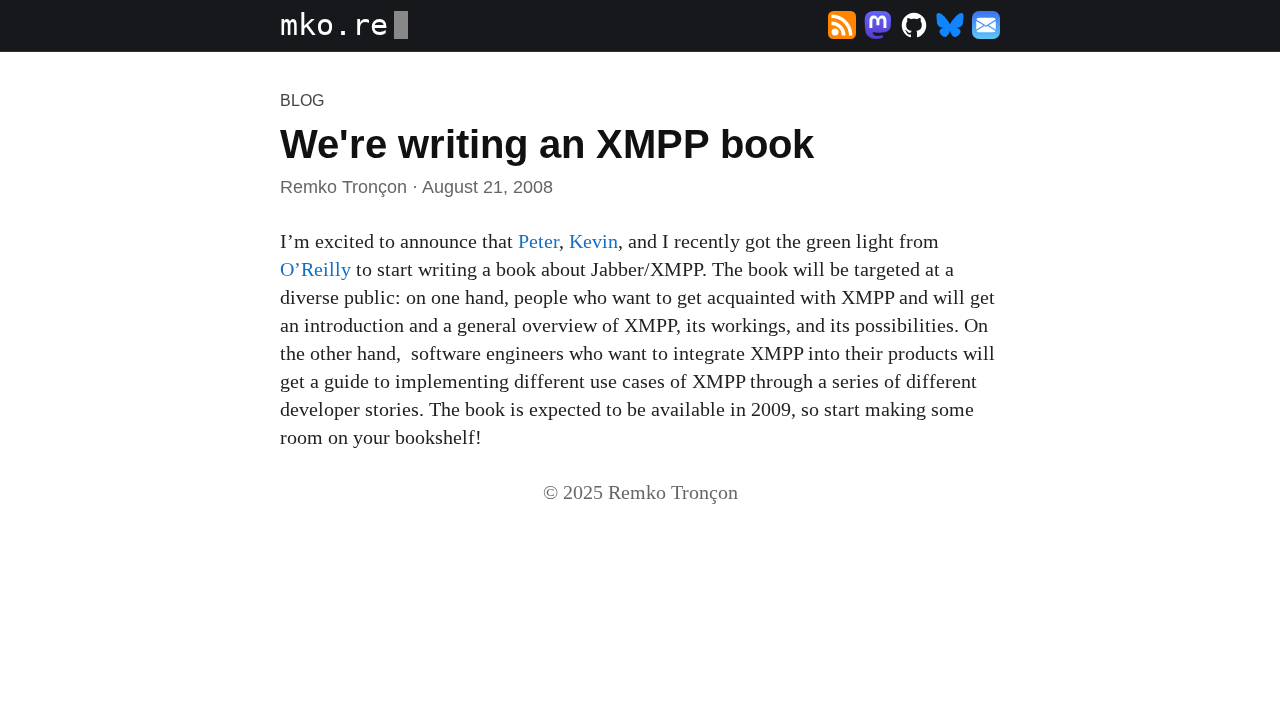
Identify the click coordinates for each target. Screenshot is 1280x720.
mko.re (334, 25)
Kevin (593, 241)
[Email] (986, 25)
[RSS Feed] (842, 25)
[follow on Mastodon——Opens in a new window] (878, 25)
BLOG (302, 100)
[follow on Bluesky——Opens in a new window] (950, 25)
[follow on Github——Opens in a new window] (914, 25)
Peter (538, 241)
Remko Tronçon (343, 187)
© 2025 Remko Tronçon (640, 492)
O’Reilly (315, 269)
